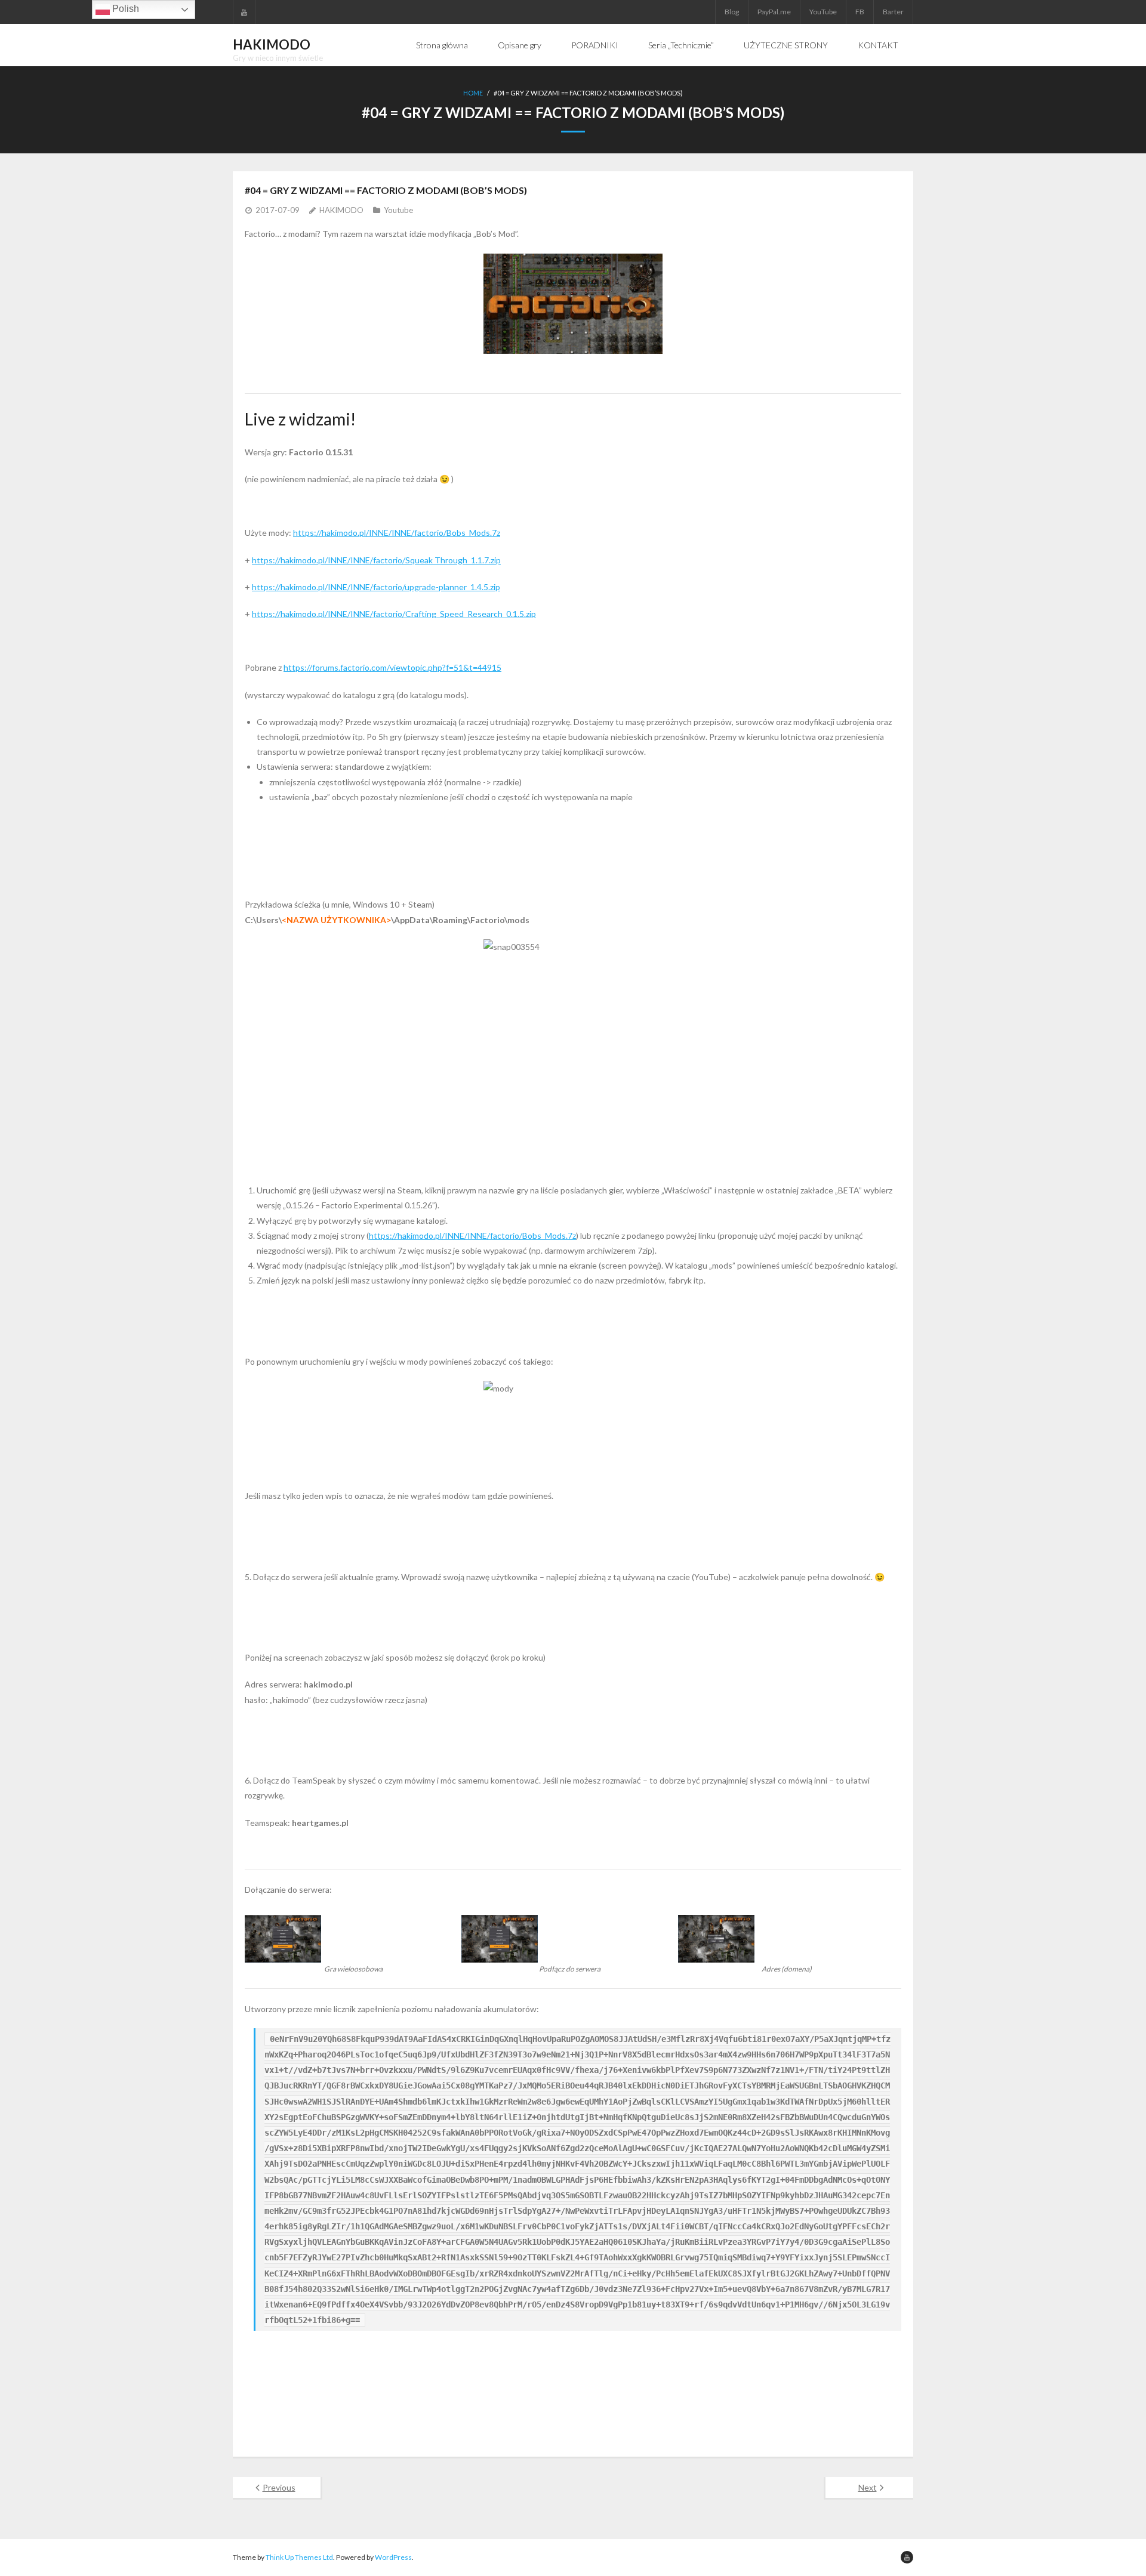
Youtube (398, 210)
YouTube (823, 12)
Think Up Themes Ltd (299, 2557)
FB (860, 12)
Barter (893, 12)
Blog (732, 12)
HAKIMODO (341, 210)
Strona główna (442, 45)
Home (473, 93)
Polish (124, 9)
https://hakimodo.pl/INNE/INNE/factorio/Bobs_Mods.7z (397, 533)
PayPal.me (774, 12)
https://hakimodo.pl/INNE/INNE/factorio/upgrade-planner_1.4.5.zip (376, 587)
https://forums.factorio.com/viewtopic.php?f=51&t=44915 (392, 667)
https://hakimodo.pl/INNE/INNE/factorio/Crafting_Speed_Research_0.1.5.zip (394, 614)
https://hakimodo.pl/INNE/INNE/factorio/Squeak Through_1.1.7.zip (376, 560)
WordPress (393, 2557)
